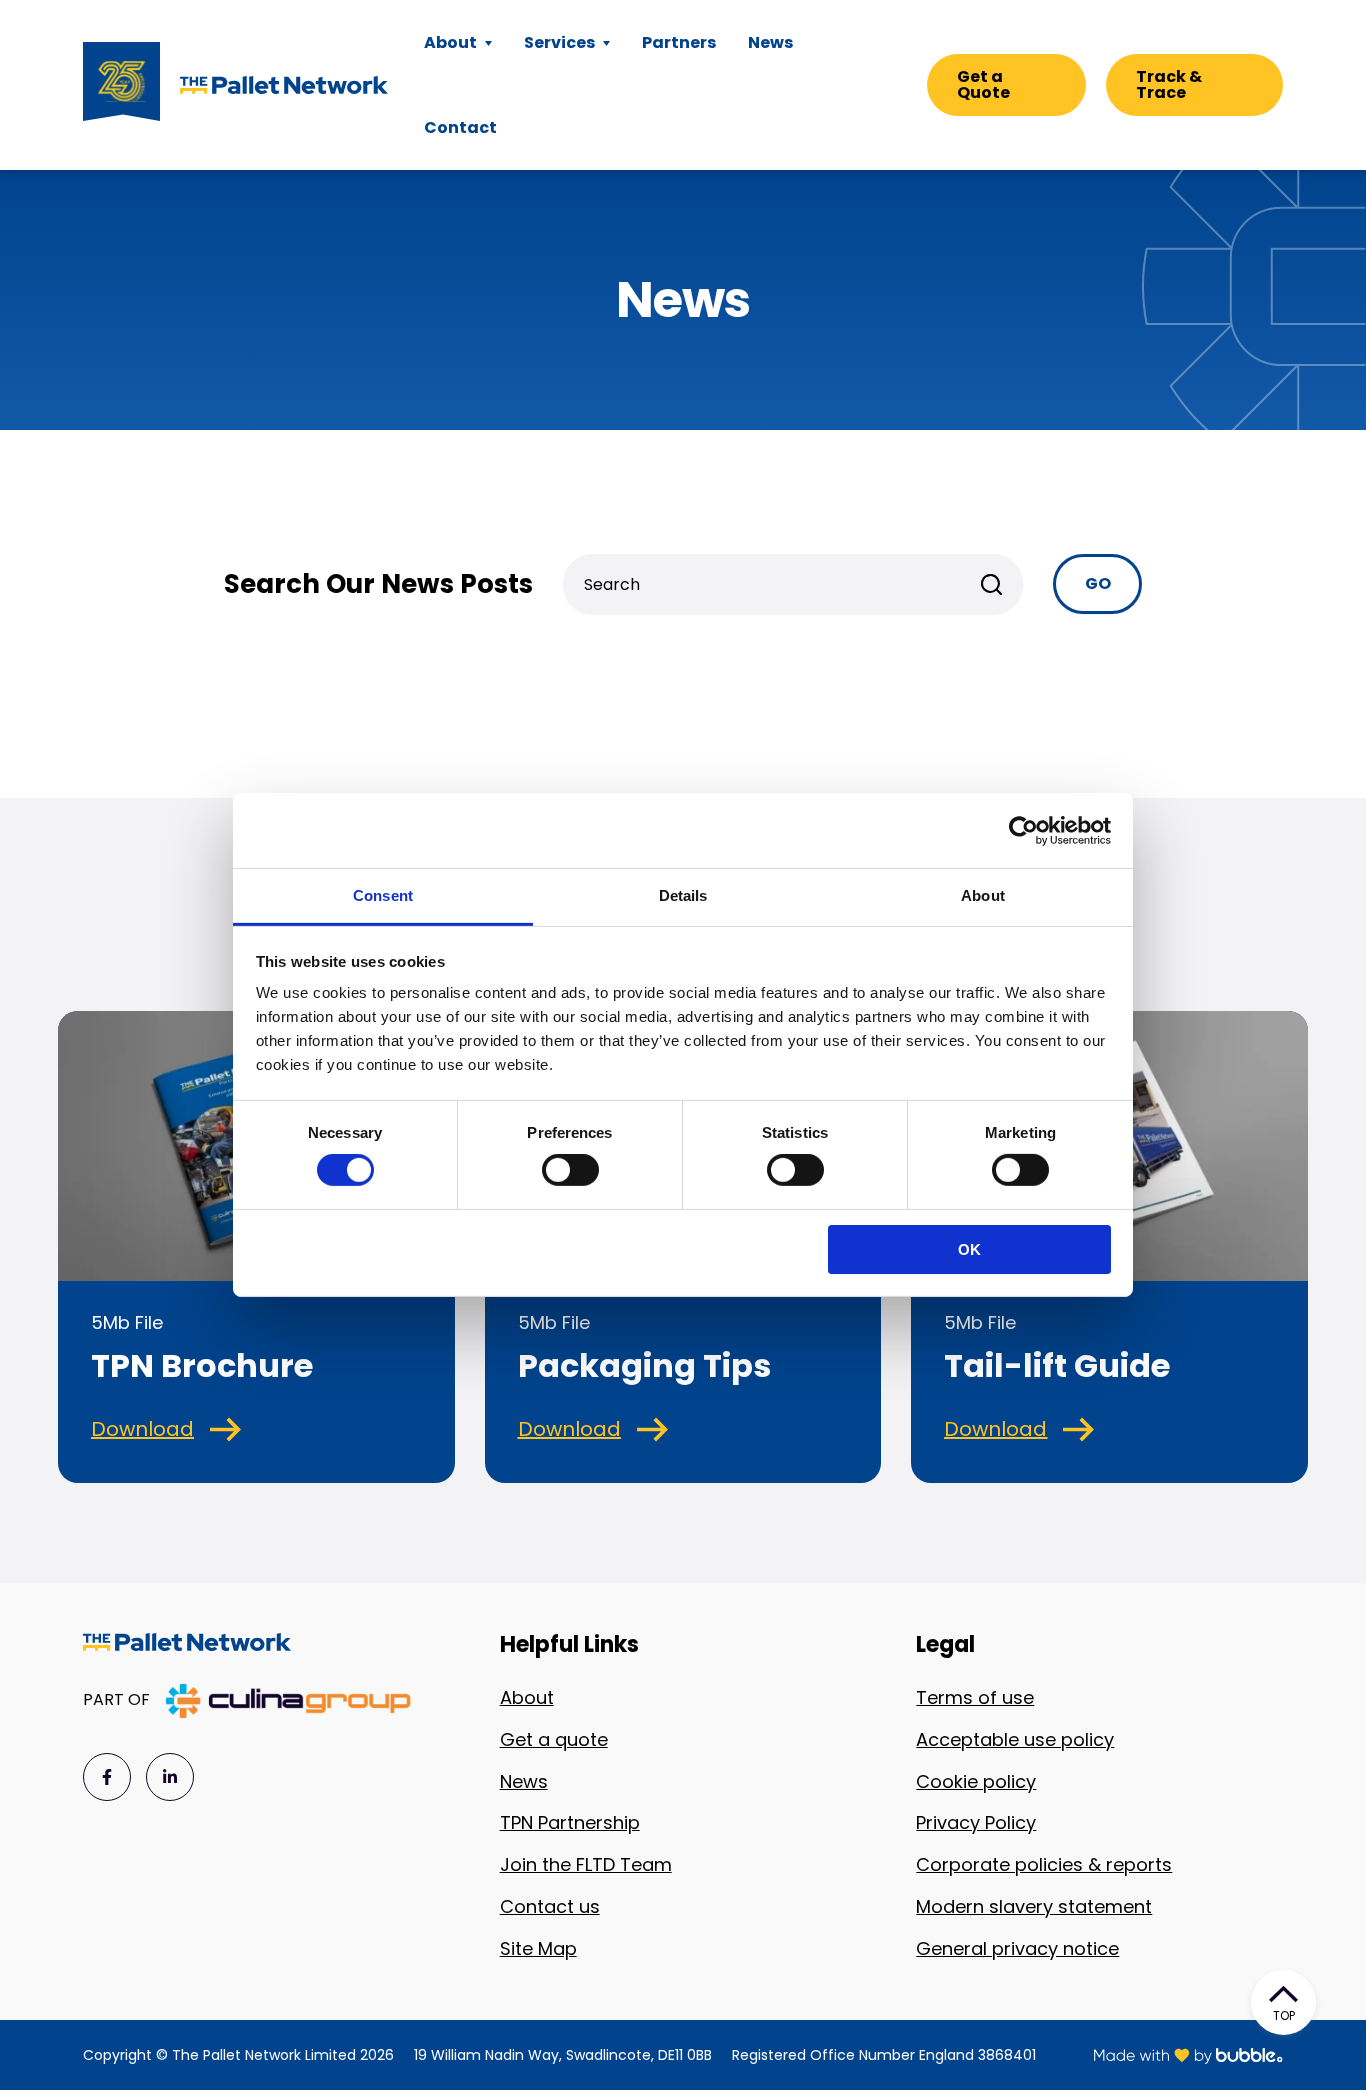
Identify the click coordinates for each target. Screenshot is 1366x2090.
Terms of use (975, 1697)
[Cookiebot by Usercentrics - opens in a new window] (1023, 830)
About (527, 1697)
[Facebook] (107, 1777)
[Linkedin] (170, 1777)
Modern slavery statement (1034, 1906)
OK (969, 1249)
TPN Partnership (570, 1822)
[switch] (570, 1170)
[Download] (225, 1429)
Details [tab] (683, 895)
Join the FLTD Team (586, 1864)
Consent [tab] (383, 895)
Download (142, 1429)
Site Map (538, 1948)
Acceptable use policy (1015, 1739)
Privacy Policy (976, 1822)
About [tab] (983, 895)
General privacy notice (1017, 1948)
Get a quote (554, 1739)
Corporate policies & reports (1044, 1864)
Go (1098, 583)
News (524, 1781)
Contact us (550, 1906)
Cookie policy (976, 1781)
